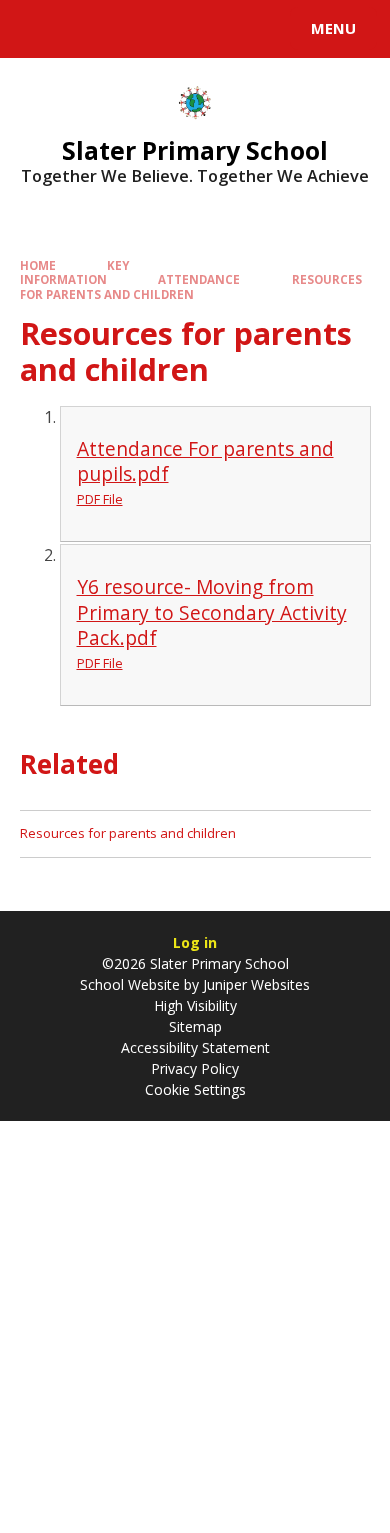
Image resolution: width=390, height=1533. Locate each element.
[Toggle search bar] (38, 29)
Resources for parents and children (191, 286)
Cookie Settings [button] (195, 1089)
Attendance (199, 279)
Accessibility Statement (195, 1047)
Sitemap (195, 1026)
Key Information (75, 272)
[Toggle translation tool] (88, 29)
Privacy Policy (195, 1068)
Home (38, 265)
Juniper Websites (254, 984)
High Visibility (195, 1005)
